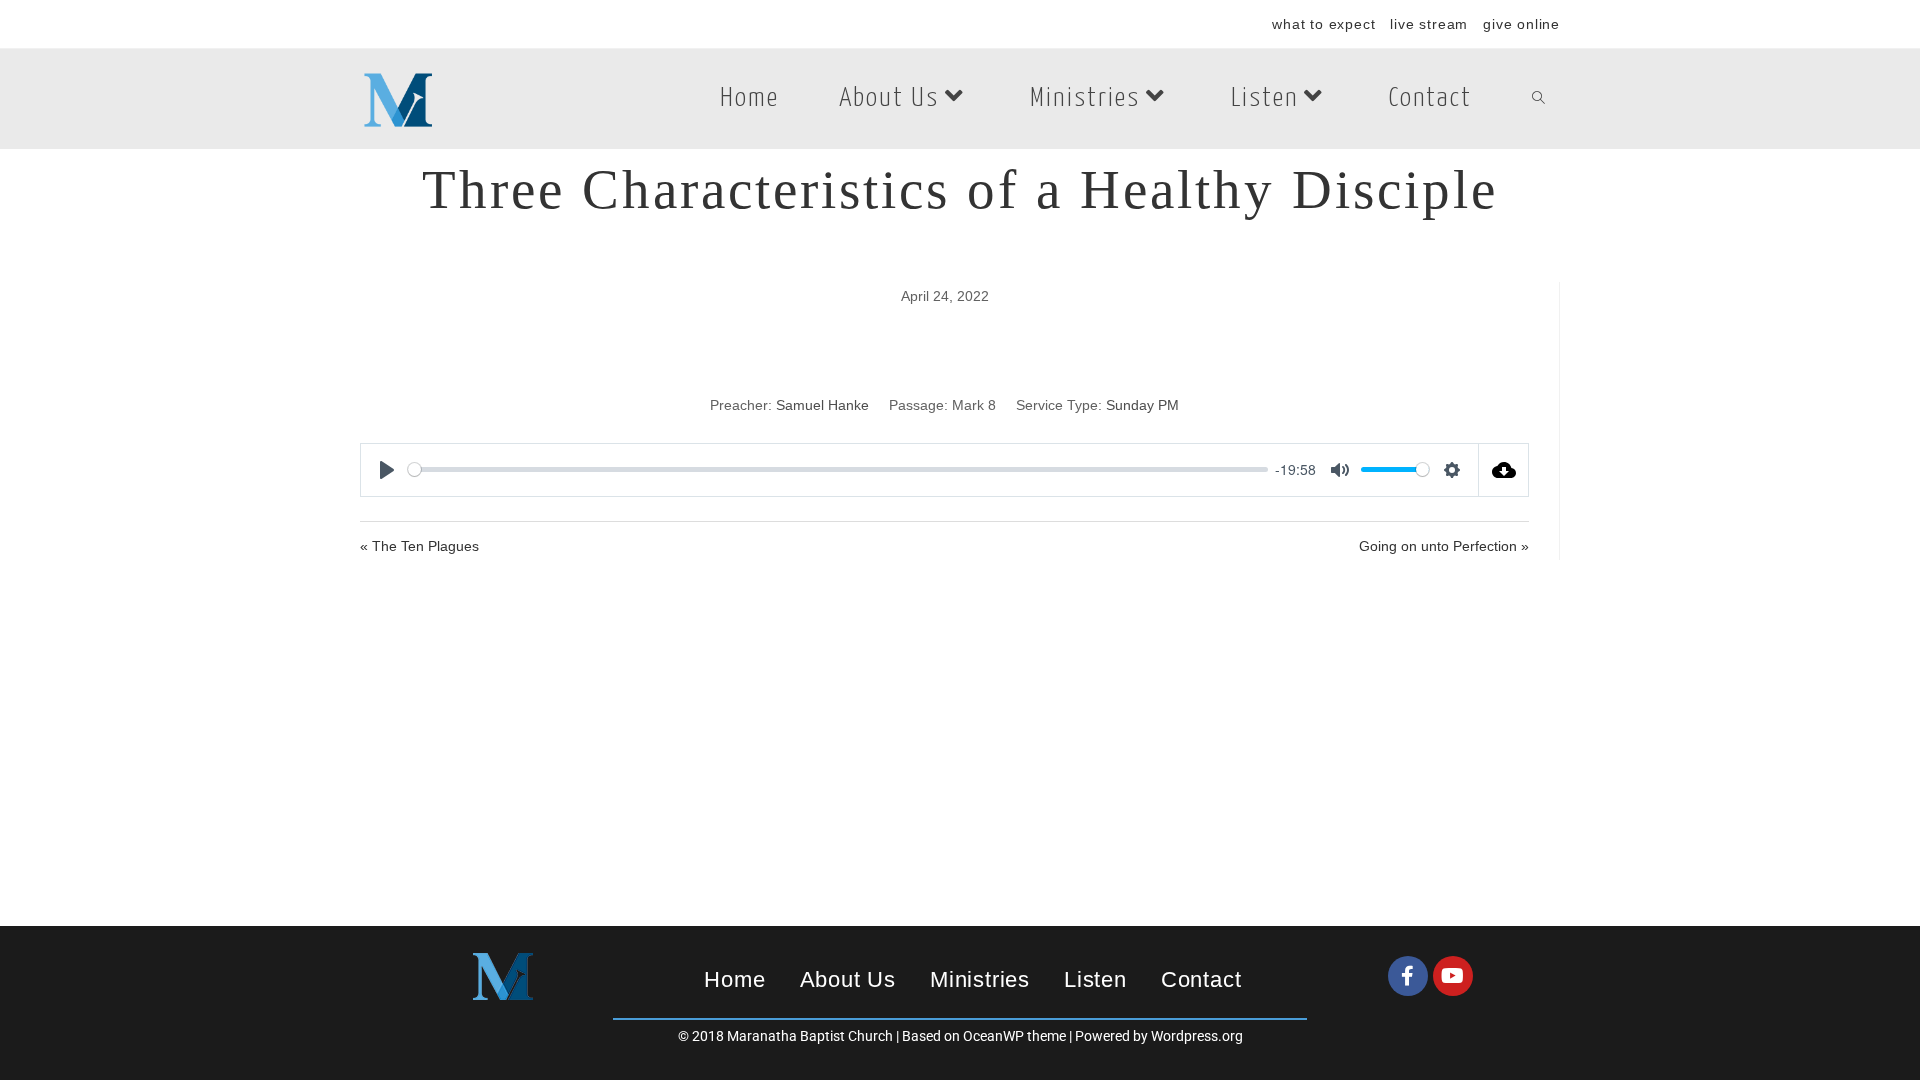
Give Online (1521, 24)
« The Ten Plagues (419, 546)
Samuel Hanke (822, 405)
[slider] (838, 469)
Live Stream (1429, 24)
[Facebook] (1408, 976)
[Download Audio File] (1504, 470)
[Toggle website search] (1538, 99)
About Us (848, 979)
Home (734, 979)
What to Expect (1323, 24)
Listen (1095, 979)
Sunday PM (1142, 405)
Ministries (980, 979)
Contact (1201, 979)
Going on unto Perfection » (1444, 546)
